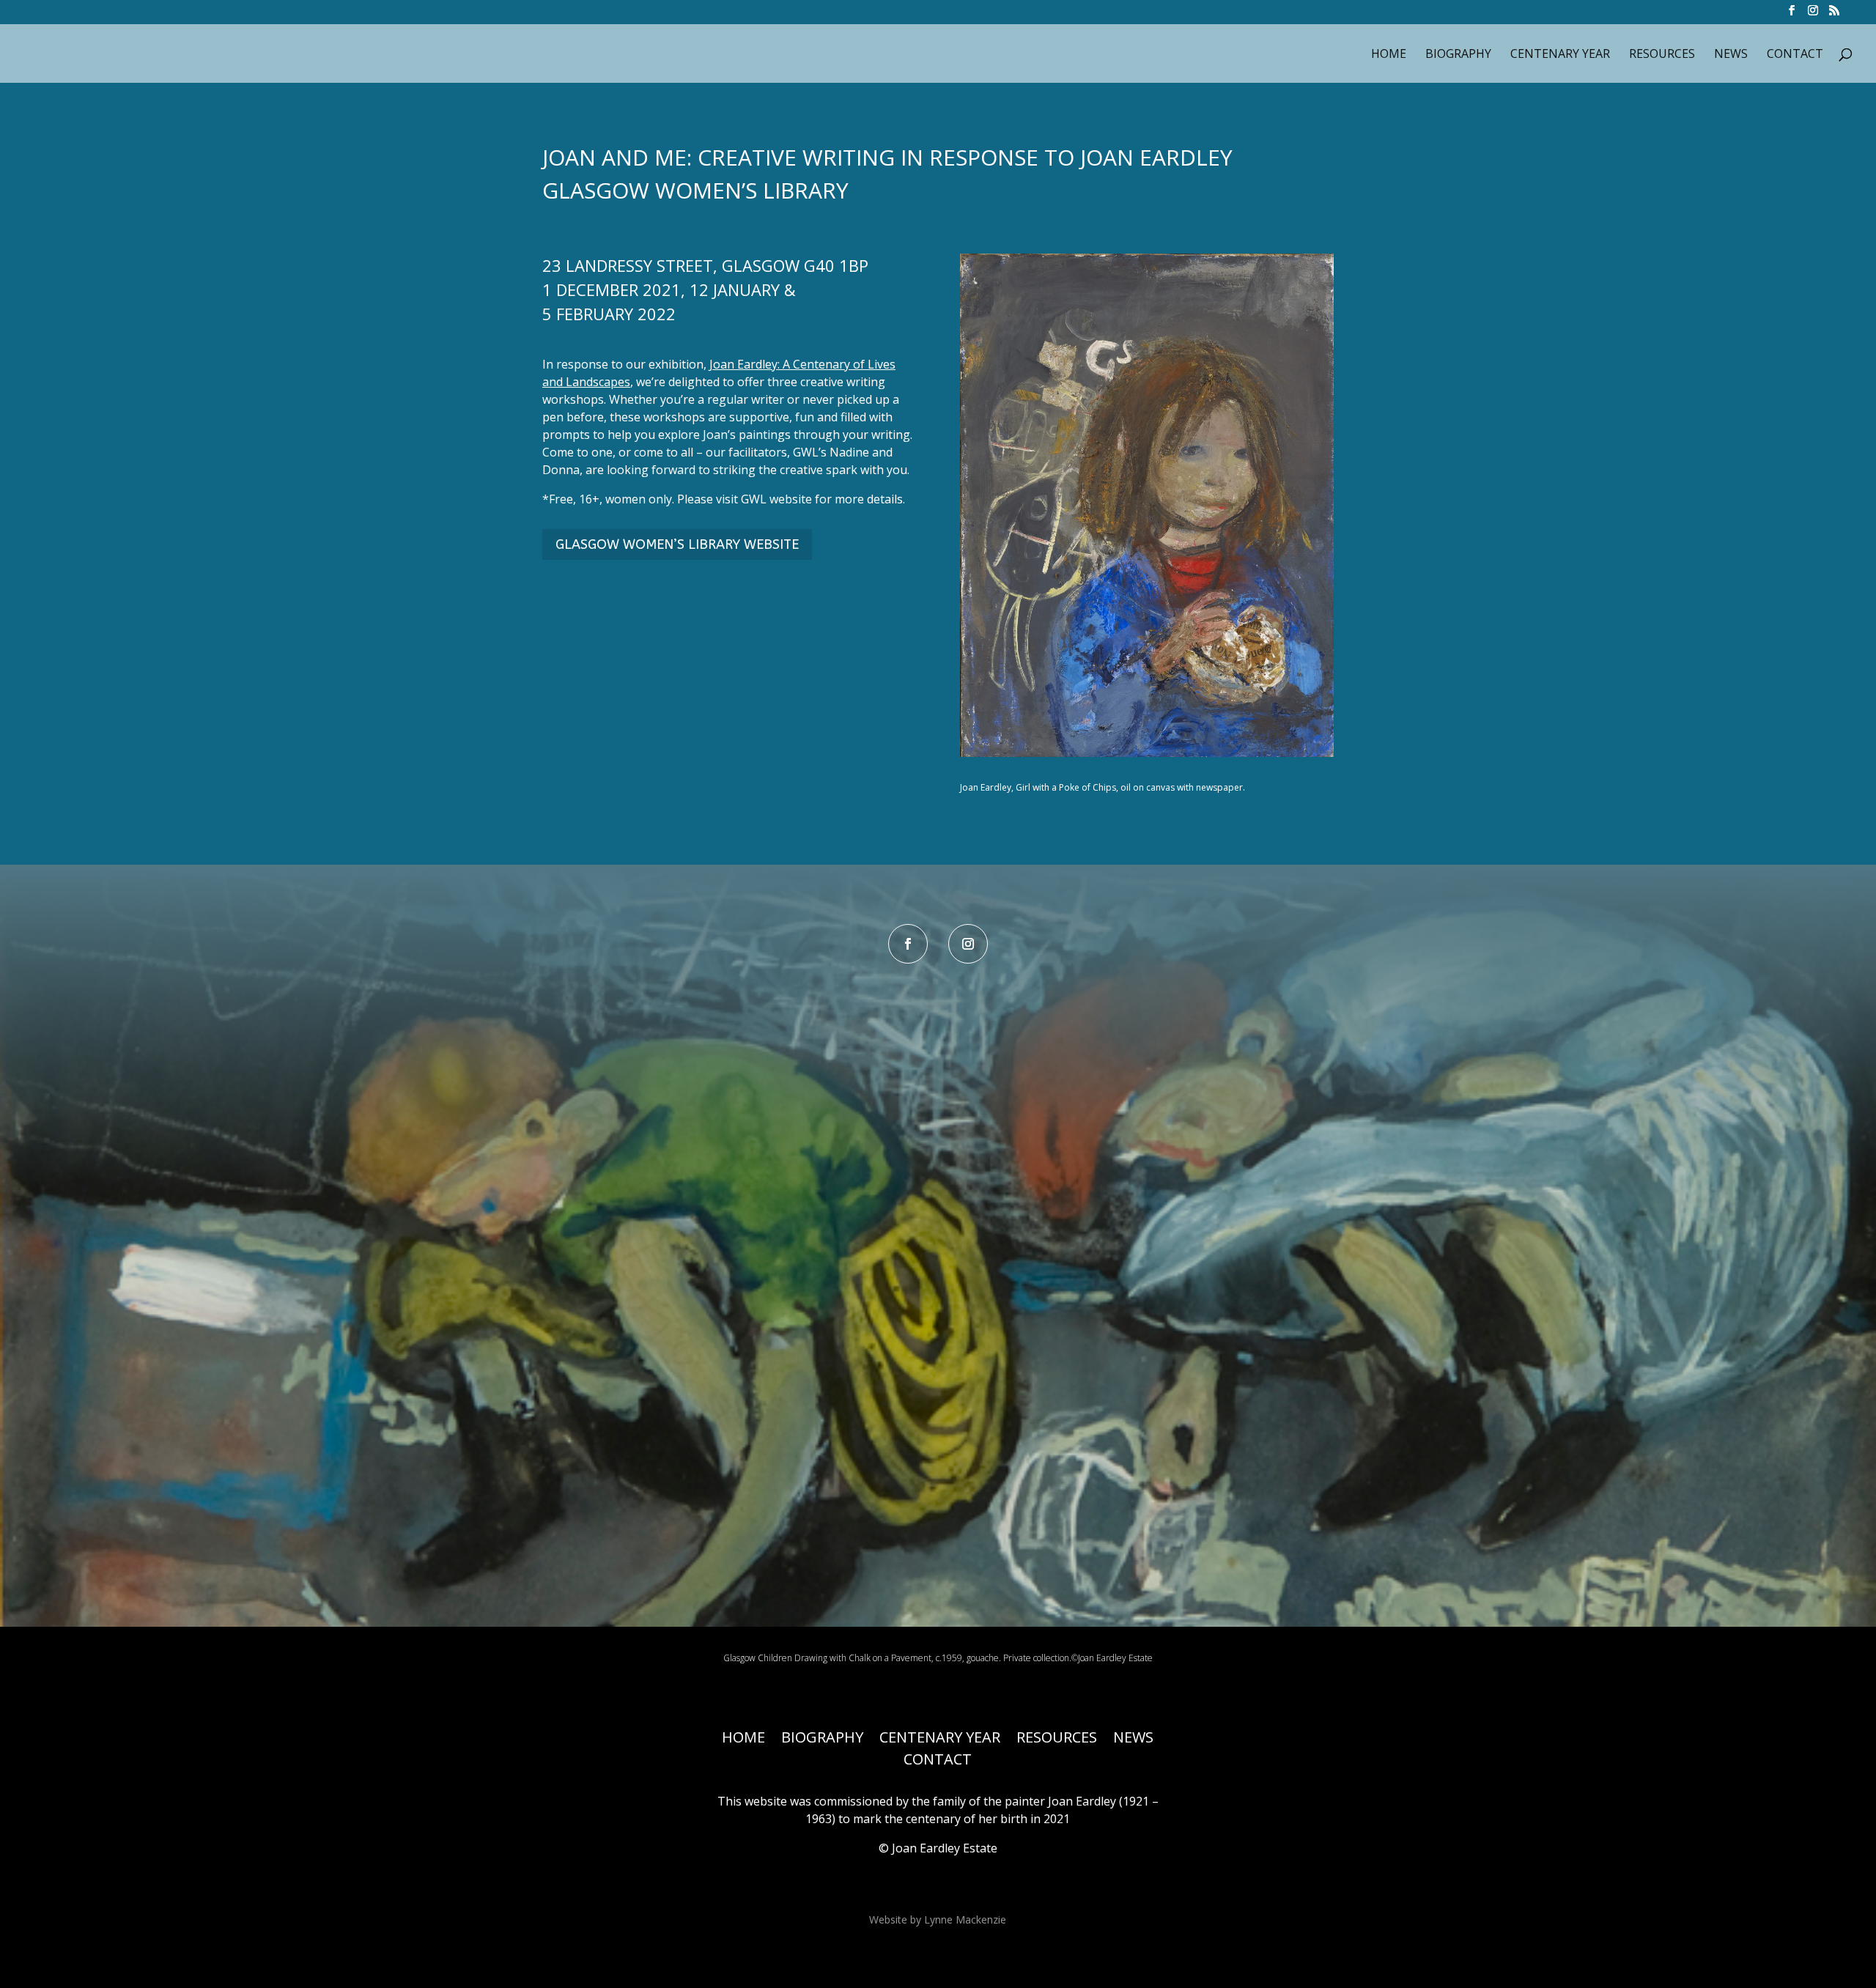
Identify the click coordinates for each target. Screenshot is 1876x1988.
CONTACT (1795, 55)
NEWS (1731, 55)
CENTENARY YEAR (1560, 55)
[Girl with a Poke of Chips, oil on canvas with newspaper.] (1147, 757)
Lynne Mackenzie (965, 1919)
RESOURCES (1662, 55)
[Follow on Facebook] (908, 944)
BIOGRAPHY (1458, 55)
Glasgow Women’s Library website (677, 544)
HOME (1389, 55)
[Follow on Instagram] (968, 944)
